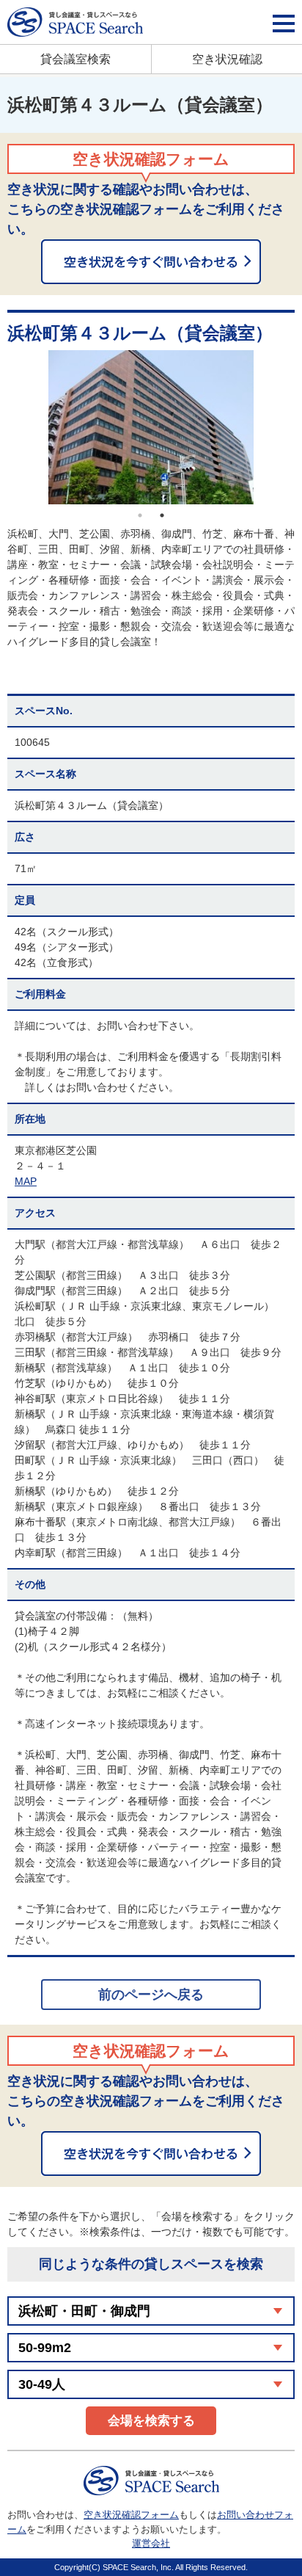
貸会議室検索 (75, 59)
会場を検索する (151, 2421)
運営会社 (151, 2543)
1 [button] (140, 515)
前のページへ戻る (151, 1995)
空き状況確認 (227, 59)
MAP (26, 1181)
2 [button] (162, 515)
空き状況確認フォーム (131, 2515)
